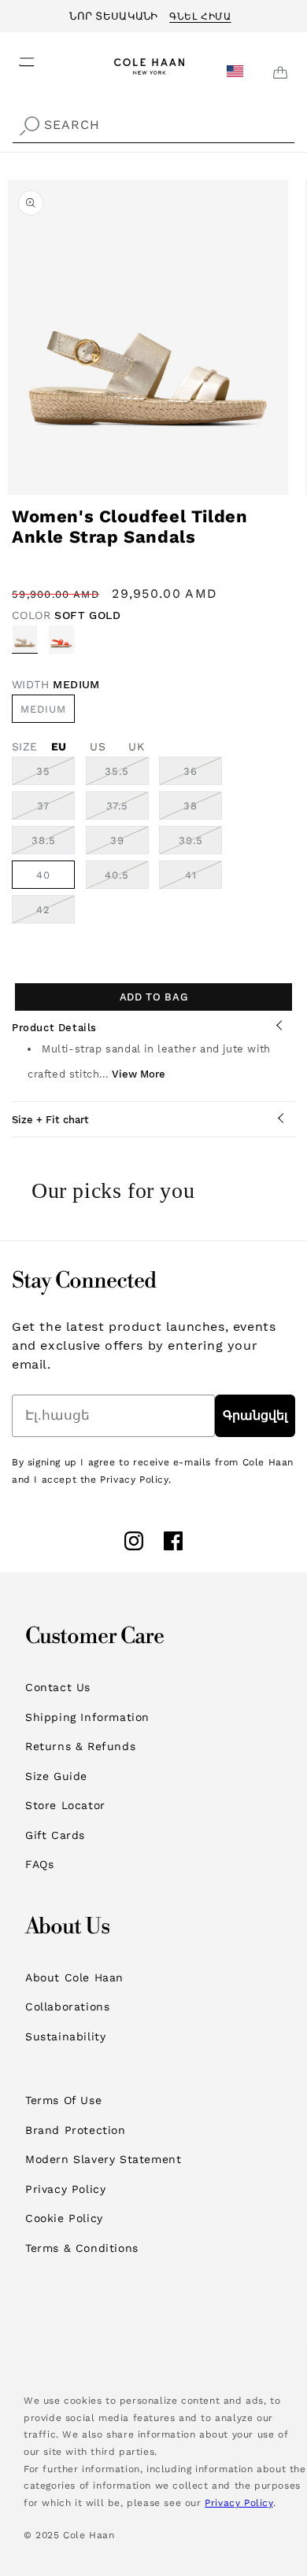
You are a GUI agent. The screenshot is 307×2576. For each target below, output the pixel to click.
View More (139, 1074)
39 (129, 844)
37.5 (128, 809)
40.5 (127, 879)
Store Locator (65, 1805)
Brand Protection (76, 2130)
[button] (17, 57)
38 (203, 809)
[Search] (29, 127)
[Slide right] (290, 488)
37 (56, 809)
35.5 (127, 775)
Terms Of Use (63, 2100)
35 (55, 775)
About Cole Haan (74, 1977)
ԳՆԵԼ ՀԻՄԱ (200, 14)
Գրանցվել (255, 1415)
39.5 (200, 844)
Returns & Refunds (80, 1746)
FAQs (39, 1864)
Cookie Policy (64, 2218)
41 (203, 879)
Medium (43, 709)
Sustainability (65, 2036)
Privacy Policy (65, 2189)
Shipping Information (87, 1717)
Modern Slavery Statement (103, 2159)
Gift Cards (55, 1835)
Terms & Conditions (82, 2248)
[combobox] (153, 125)
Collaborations (67, 2007)
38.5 (53, 844)
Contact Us (58, 1687)
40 (43, 875)
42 (55, 913)
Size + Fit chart (50, 1120)
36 (203, 775)
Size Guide (56, 1776)
